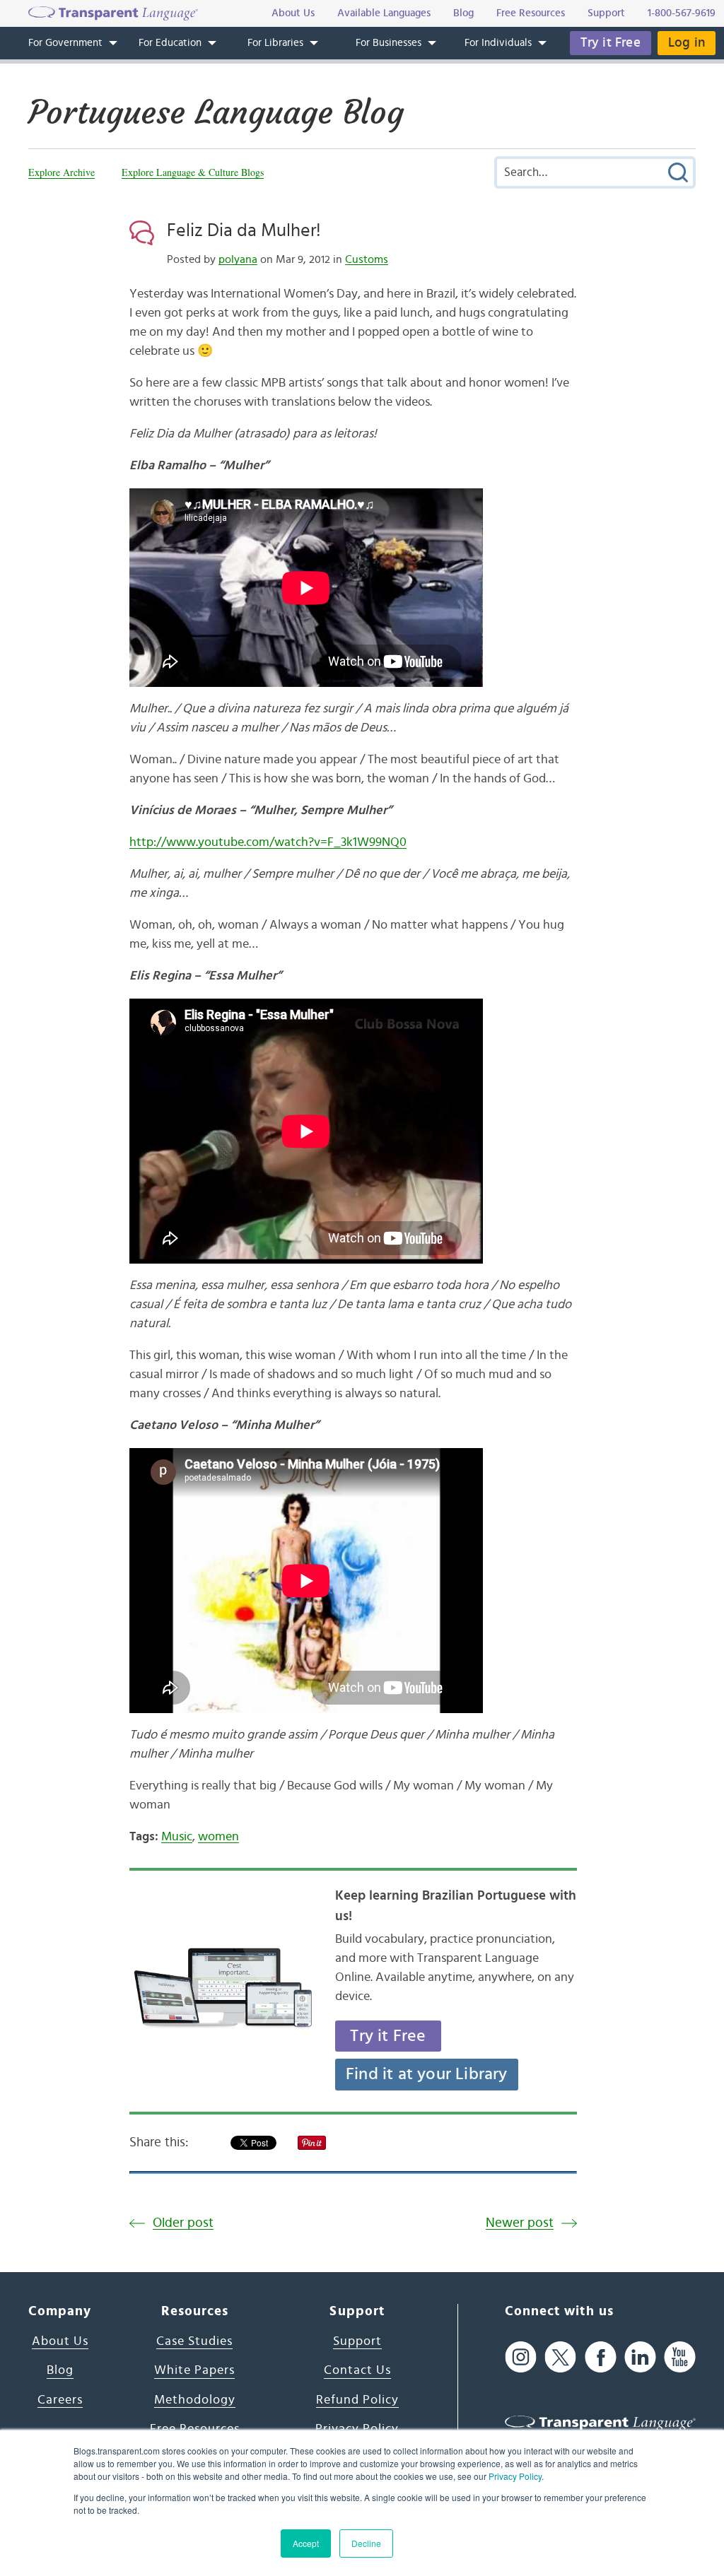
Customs (367, 259)
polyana (238, 259)
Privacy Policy (515, 2476)
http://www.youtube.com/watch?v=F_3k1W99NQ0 (268, 842)
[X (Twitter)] (560, 2357)
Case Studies (194, 2341)
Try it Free (611, 43)
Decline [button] (366, 2543)
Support (357, 2341)
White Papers (194, 2370)
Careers (60, 2400)
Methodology (195, 2400)
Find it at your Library (427, 2074)
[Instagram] (521, 2357)
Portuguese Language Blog (216, 112)
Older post (183, 2223)
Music (177, 1837)
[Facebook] (601, 2357)
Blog (60, 2370)
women (218, 1837)
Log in (687, 43)
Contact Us (357, 2370)
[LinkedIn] (640, 2357)
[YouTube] (680, 2357)
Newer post (520, 2223)
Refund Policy (357, 2400)
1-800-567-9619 (682, 13)
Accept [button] (306, 2543)
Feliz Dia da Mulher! (244, 230)
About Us (60, 2341)
